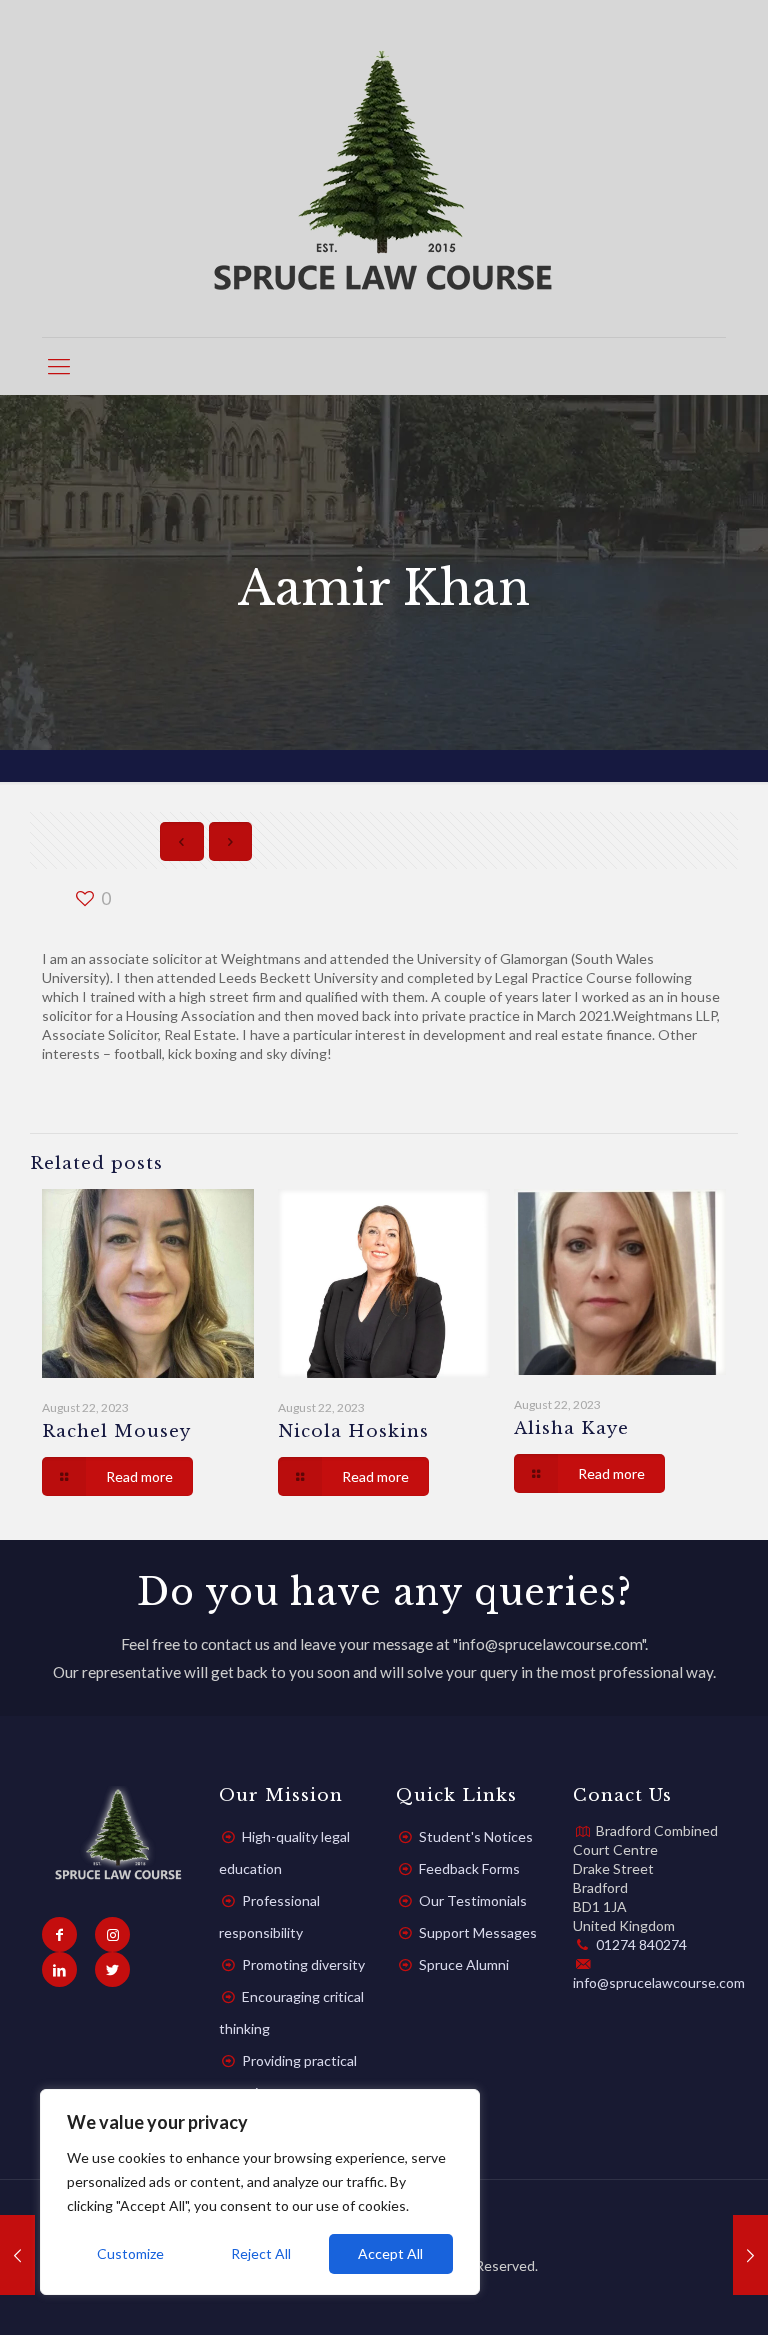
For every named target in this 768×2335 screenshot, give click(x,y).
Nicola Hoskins (353, 1431)
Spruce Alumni (464, 1964)
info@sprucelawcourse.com (659, 1982)
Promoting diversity (303, 1964)
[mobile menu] (59, 366)
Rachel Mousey (116, 1431)
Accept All (390, 2253)
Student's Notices (476, 1836)
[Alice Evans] (750, 2255)
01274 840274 (641, 1944)
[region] (260, 2192)
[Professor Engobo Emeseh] (17, 2255)
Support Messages (478, 1932)
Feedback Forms (469, 1868)
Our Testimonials (473, 1900)
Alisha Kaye (571, 1428)
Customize (130, 2253)
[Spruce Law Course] (384, 168)
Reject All (261, 2253)
